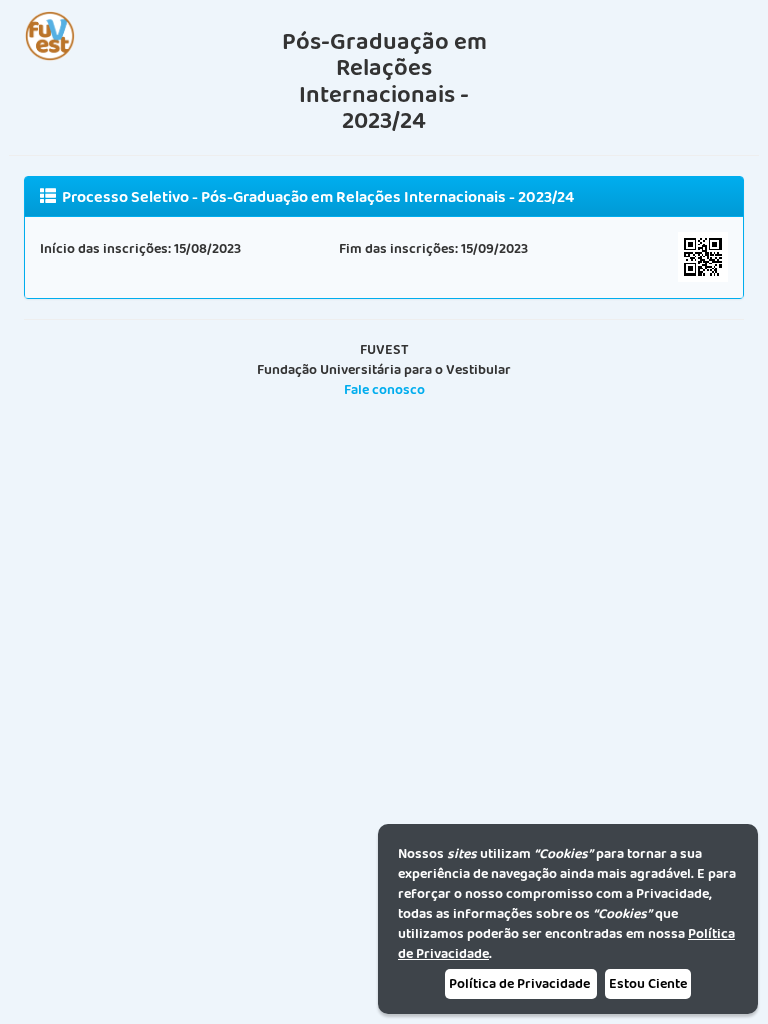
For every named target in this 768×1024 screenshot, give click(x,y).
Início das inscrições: (105, 249)
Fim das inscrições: (398, 249)
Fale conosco (384, 390)
